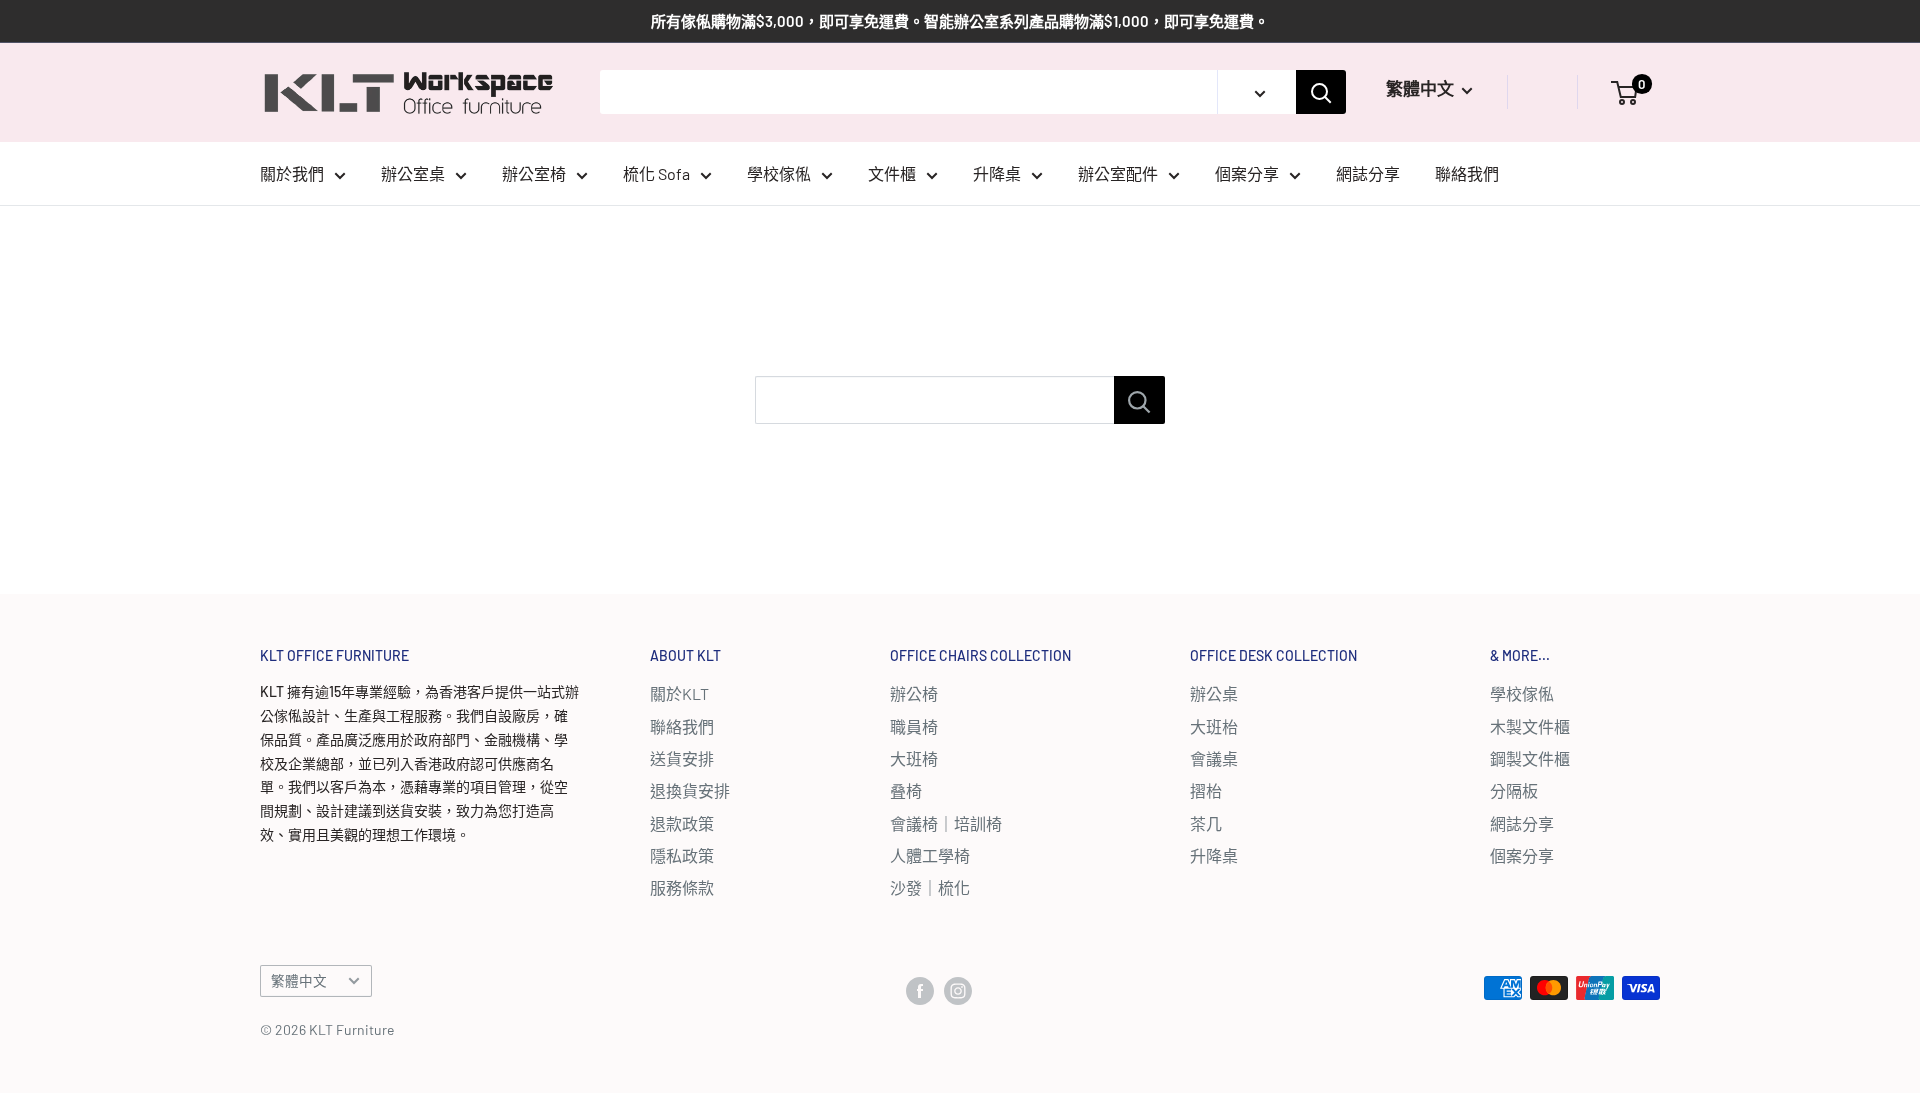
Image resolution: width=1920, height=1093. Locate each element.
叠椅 (906, 790)
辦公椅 (914, 693)
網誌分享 (1368, 173)
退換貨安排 (690, 790)
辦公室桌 (413, 173)
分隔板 (1514, 790)
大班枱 (1214, 726)
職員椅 (914, 726)
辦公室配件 (1118, 173)
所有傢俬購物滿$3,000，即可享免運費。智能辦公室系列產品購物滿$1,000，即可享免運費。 (960, 21)
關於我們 (292, 173)
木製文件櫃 (1530, 726)
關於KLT (679, 693)
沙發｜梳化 (930, 887)
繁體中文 (299, 980)
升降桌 (997, 173)
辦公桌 (1214, 693)
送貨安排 (682, 758)
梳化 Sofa (656, 173)
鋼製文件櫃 (1530, 758)
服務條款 (682, 887)
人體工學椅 (930, 855)
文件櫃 (892, 173)
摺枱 (1206, 790)
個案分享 (1247, 173)
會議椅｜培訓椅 (946, 823)
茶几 (1206, 823)
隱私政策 (682, 855)
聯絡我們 (1467, 173)
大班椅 (914, 758)
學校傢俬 (779, 173)
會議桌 (1214, 758)
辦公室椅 (534, 173)
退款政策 (682, 823)
